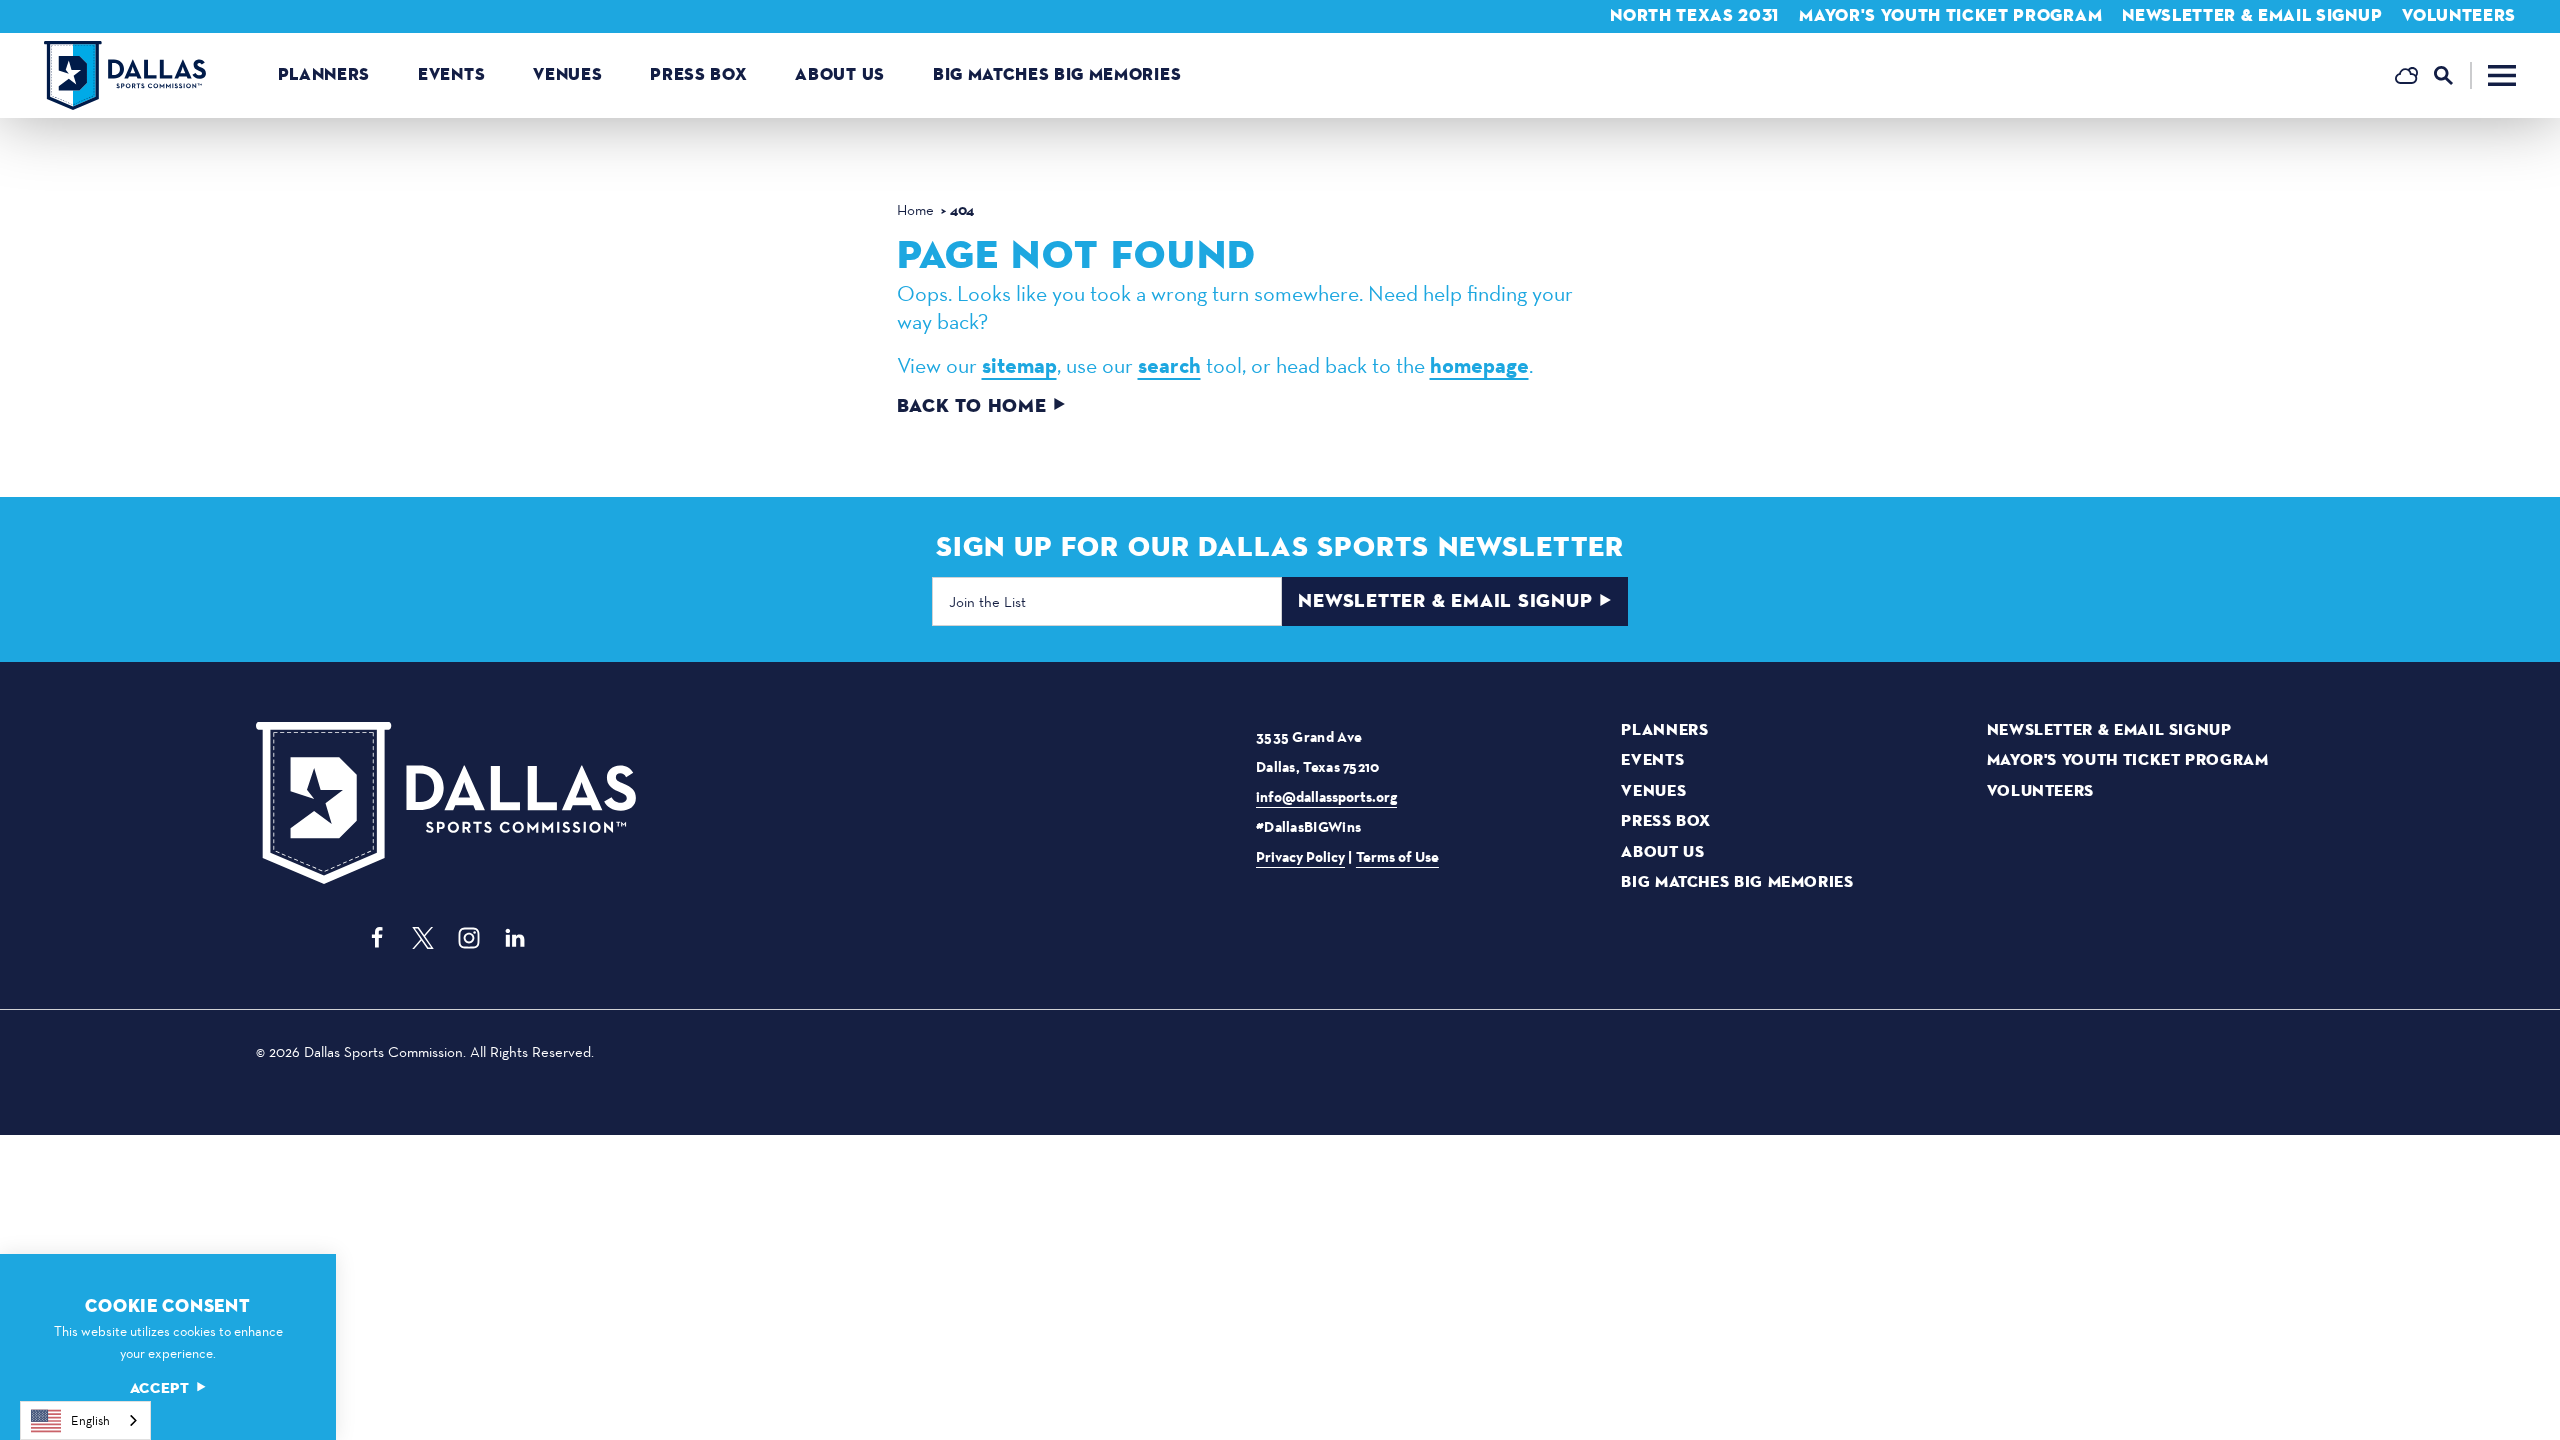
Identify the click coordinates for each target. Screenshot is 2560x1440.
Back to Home (972, 406)
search (1169, 365)
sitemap (1019, 365)
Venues (567, 74)
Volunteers (2459, 15)
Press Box (698, 74)
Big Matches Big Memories (1057, 74)
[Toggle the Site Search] (2453, 75)
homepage (1479, 365)
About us (839, 74)
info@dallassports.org (1326, 797)
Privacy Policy (1300, 857)
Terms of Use (1397, 857)
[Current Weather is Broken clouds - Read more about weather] (2406, 75)
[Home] (125, 75)
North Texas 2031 (1694, 15)
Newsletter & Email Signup (2252, 15)
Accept (160, 1388)
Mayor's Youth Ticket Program (1950, 15)
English (90, 1420)
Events (451, 74)
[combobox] (85, 1420)
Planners (324, 74)
